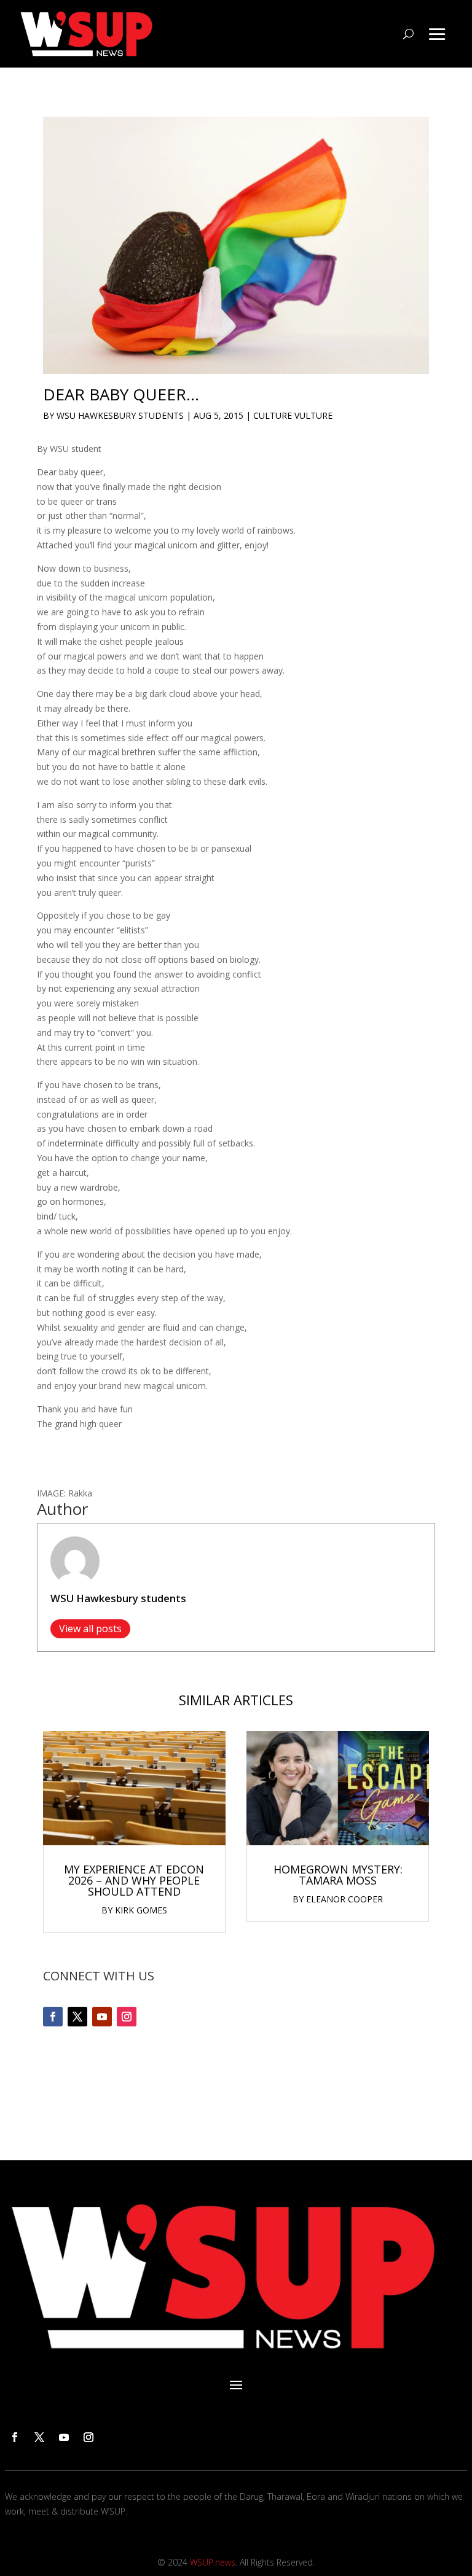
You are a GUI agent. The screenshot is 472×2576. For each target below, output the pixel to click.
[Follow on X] (77, 2017)
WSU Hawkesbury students (120, 415)
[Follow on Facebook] (53, 2017)
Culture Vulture (293, 415)
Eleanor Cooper (344, 1899)
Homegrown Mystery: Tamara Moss (338, 1875)
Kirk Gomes (141, 1910)
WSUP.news (213, 2562)
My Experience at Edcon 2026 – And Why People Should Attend (134, 1880)
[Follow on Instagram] (127, 2017)
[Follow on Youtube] (102, 2017)
